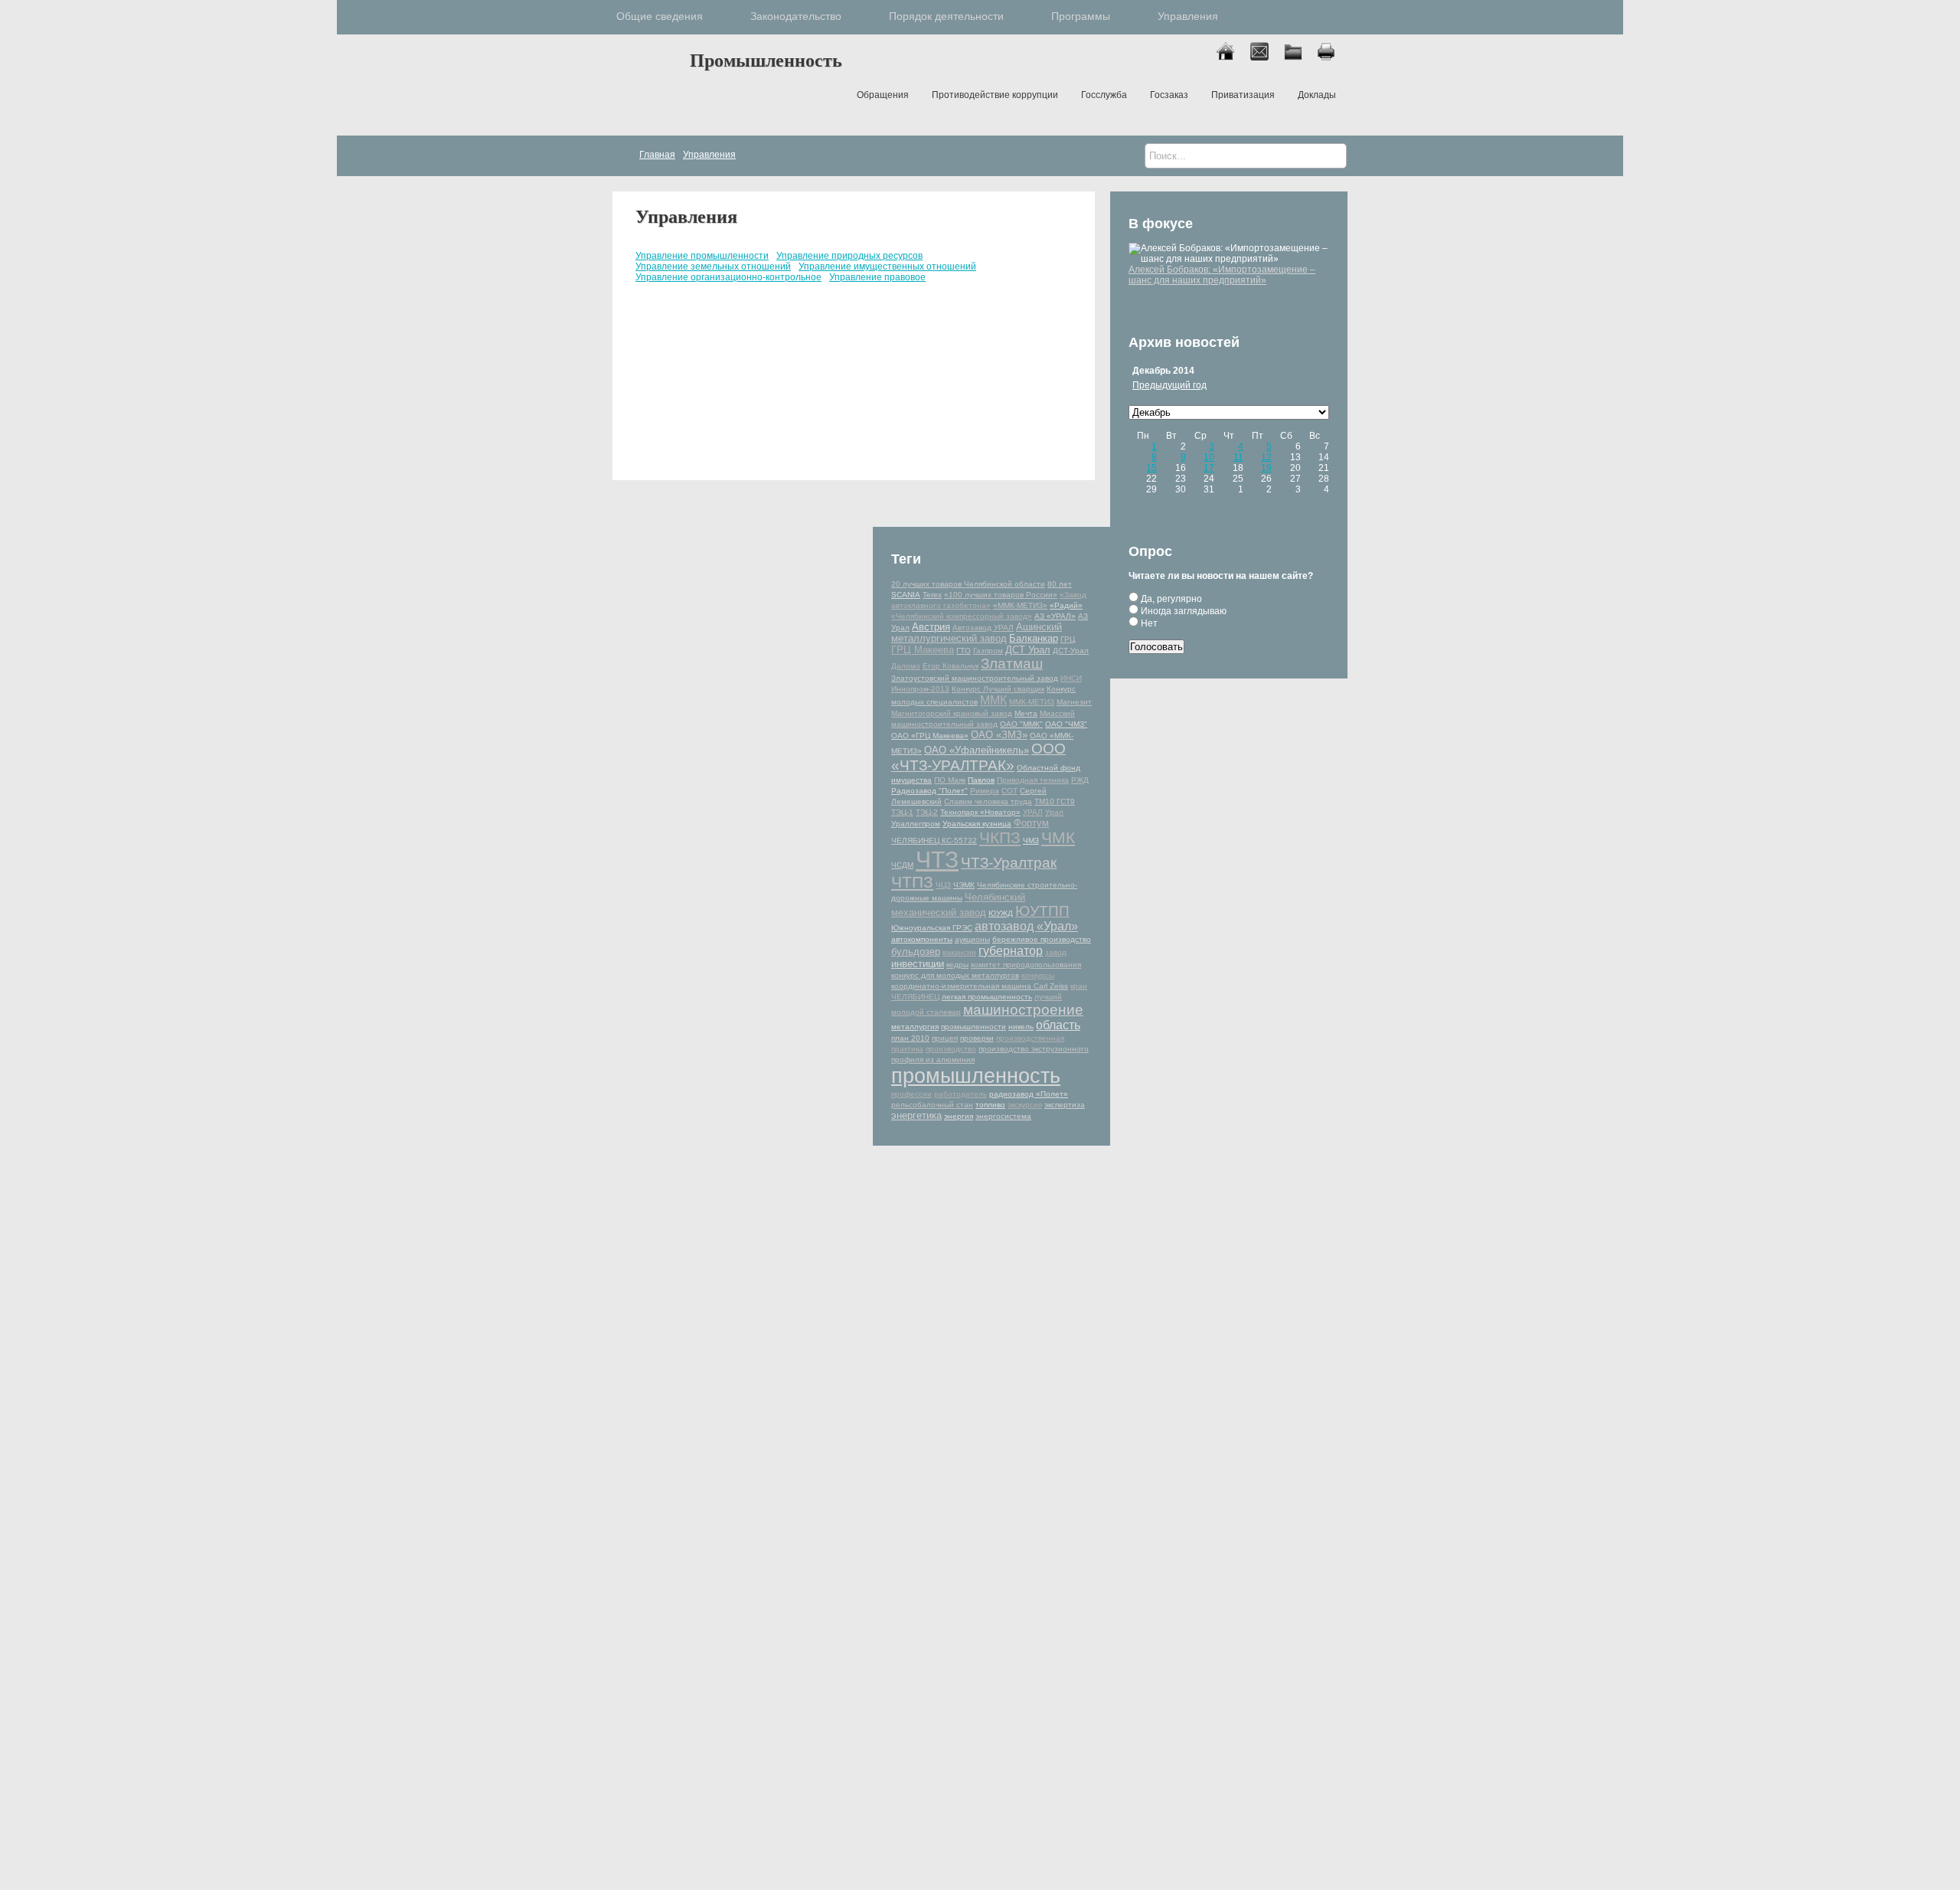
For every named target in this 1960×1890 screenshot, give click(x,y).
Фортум (1031, 823)
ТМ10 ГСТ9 (1055, 801)
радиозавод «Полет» (1029, 1094)
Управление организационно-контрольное (728, 277)
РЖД (1080, 780)
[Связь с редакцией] (1266, 57)
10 (1209, 457)
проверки (977, 1038)
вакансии (959, 952)
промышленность (976, 1076)
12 (1266, 457)
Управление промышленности (702, 256)
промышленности (973, 1027)
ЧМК (1058, 837)
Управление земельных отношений (713, 266)
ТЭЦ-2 (927, 812)
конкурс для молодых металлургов (955, 975)
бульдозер (916, 952)
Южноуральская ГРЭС (932, 928)
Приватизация (1243, 95)
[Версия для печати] (1333, 57)
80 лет (1060, 584)
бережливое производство (1042, 939)
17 (1209, 468)
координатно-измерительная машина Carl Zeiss (980, 986)
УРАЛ (1033, 812)
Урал (1054, 812)
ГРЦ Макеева (923, 650)
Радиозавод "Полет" (929, 791)
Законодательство (796, 16)
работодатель (960, 1094)
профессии (911, 1094)
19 (1266, 468)
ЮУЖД (1001, 913)
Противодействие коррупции (995, 95)
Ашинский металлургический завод (977, 633)
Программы (1081, 16)
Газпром (988, 651)
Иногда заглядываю (1183, 611)
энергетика (916, 1115)
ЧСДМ (902, 865)
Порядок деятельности (946, 16)
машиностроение (1023, 1010)
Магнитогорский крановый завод (952, 713)
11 (1238, 457)
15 (1151, 468)
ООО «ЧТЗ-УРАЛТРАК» (978, 757)
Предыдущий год (1169, 385)
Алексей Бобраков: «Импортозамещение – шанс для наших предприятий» (1222, 275)
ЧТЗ (937, 860)
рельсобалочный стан (932, 1105)
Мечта (1026, 713)
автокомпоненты (922, 939)
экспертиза (1065, 1105)
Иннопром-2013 (920, 689)
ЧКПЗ (1000, 837)
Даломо (906, 666)
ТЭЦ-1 (902, 812)
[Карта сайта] (1300, 57)
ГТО (964, 651)
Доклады (1317, 95)
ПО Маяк (950, 780)
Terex (932, 595)
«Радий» (1066, 605)
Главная (647, 83)
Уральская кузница (977, 824)
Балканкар (1034, 638)
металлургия (915, 1027)
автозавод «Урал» (1026, 926)
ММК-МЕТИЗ (1032, 702)
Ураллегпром (916, 824)
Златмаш (1012, 664)
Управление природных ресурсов (849, 256)
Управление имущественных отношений (887, 266)
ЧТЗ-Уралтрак (1009, 863)
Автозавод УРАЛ (983, 628)
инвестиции (918, 964)
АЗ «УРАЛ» (1055, 616)
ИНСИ (1071, 678)
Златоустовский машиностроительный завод (975, 678)
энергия (959, 1116)
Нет (1148, 623)
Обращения (883, 95)
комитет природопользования (1026, 965)
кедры (957, 965)
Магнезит (1074, 702)
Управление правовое (877, 277)
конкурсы (1038, 975)
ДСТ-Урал (1071, 651)
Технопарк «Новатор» (980, 812)
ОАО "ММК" (1021, 724)
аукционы (972, 939)
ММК (993, 700)
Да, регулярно (1170, 599)
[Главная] (1232, 57)
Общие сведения (660, 16)
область (1058, 1025)
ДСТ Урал (1028, 650)
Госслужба (1104, 95)
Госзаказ (1169, 95)
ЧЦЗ (943, 885)
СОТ (1009, 791)
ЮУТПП (1042, 911)
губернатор (1011, 951)
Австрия (931, 627)
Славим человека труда (988, 801)
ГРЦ (1068, 639)
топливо (990, 1105)
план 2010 (910, 1038)
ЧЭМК (964, 885)
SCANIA (906, 595)
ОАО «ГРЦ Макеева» (930, 736)
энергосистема (1003, 1116)
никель (1021, 1027)
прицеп (945, 1038)
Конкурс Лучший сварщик (998, 689)
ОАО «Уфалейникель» (977, 750)
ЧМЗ (1031, 840)
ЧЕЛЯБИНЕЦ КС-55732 (934, 840)
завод (1056, 952)
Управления (1188, 16)
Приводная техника (1033, 780)
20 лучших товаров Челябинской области (968, 584)
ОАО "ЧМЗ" (1066, 724)
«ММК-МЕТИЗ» (1020, 605)
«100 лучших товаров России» (1001, 595)
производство (951, 1049)
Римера (985, 791)
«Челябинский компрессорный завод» (962, 616)
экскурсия (1025, 1105)
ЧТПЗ (912, 882)
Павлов (981, 780)
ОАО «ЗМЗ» (999, 735)
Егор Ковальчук (951, 666)
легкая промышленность (987, 997)
